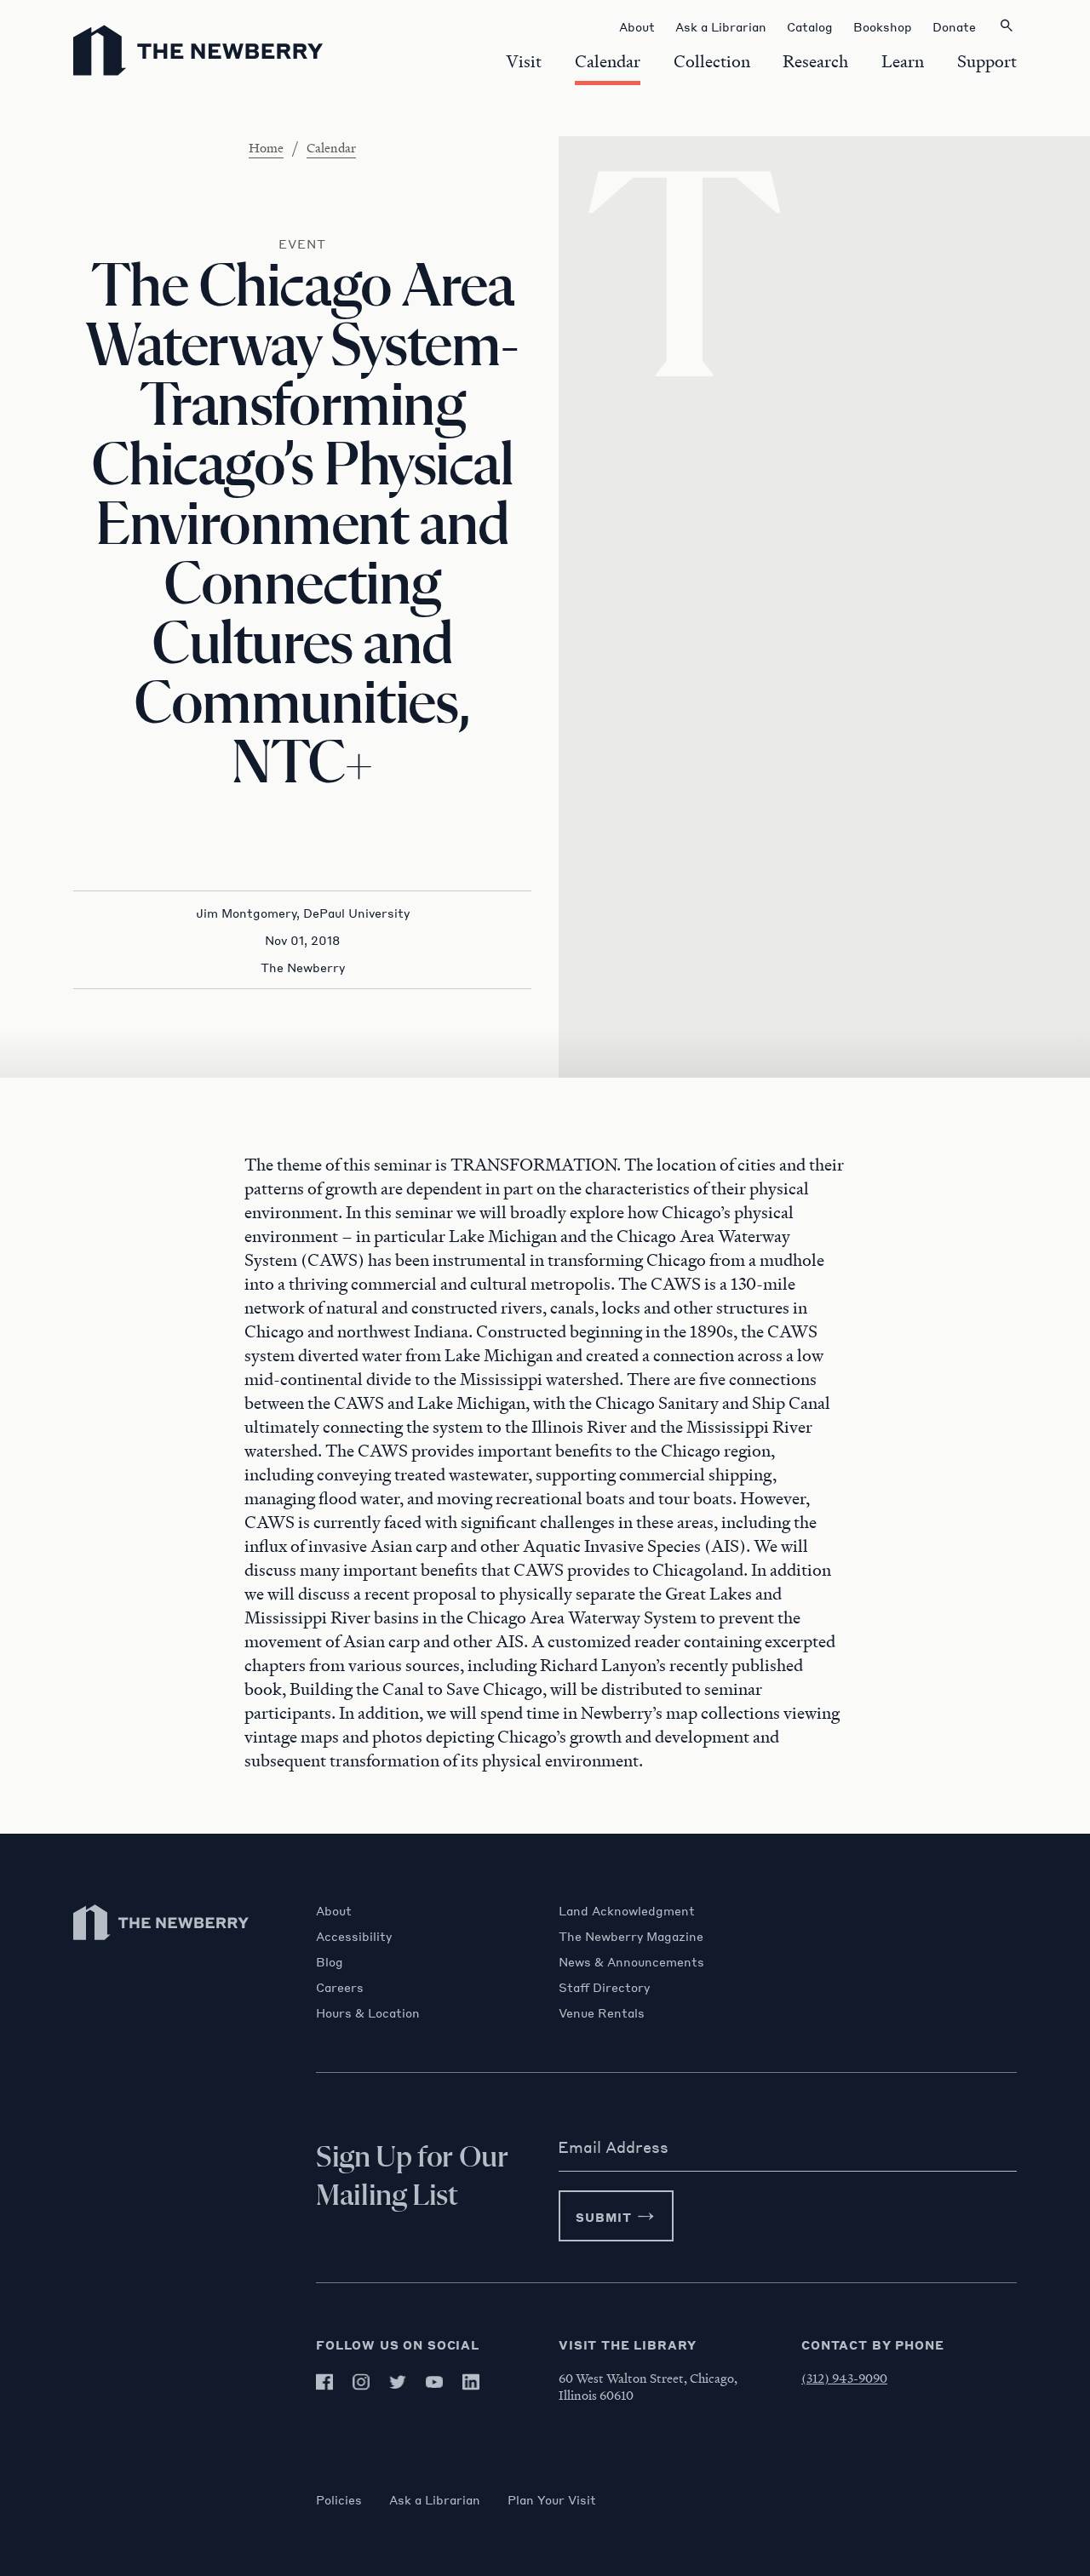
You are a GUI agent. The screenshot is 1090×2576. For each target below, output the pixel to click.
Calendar (331, 147)
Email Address (613, 2147)
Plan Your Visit (552, 2499)
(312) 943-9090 (844, 2378)
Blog (330, 1961)
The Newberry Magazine (631, 1936)
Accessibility (354, 1936)
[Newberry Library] (162, 1948)
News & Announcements (631, 1961)
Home (266, 147)
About (334, 1910)
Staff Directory (604, 1987)
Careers (340, 1987)
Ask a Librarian (435, 2499)
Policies (339, 2499)
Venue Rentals (602, 2012)
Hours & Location (368, 2012)
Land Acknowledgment (627, 1910)
